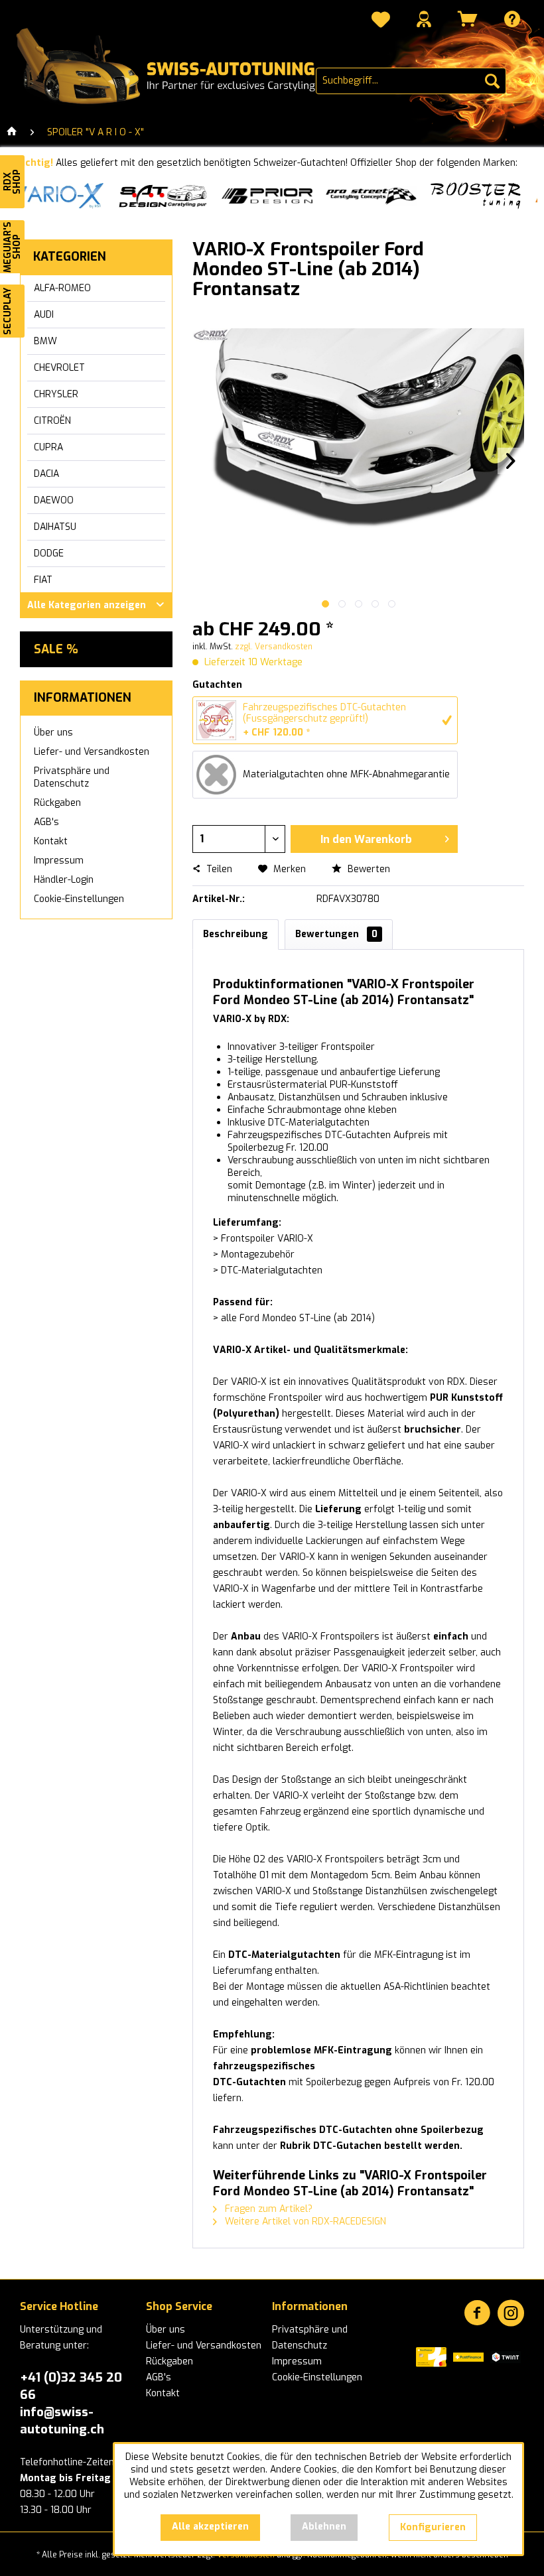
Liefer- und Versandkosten (92, 752)
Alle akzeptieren (210, 2527)
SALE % (56, 649)
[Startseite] (12, 133)
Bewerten (368, 869)
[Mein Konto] (424, 19)
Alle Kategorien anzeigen (87, 605)
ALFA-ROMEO (62, 288)
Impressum (59, 861)
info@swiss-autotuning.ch (62, 2420)
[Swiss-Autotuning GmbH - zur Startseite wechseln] (166, 67)
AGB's (46, 822)
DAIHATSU (55, 527)
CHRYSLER (56, 394)
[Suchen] (492, 81)
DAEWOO (54, 500)
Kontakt (51, 841)
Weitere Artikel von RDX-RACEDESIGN (304, 2222)
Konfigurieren (433, 2527)
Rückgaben (57, 803)
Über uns (53, 733)
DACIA (46, 474)
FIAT (43, 580)
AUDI (44, 315)
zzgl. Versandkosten (274, 647)
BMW (45, 341)
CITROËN (52, 421)
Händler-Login (64, 880)
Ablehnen (324, 2527)
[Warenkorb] (468, 19)
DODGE (49, 553)
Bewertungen (336, 934)
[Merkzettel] (381, 21)
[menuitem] (381, 21)
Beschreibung (236, 934)
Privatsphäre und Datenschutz (72, 777)
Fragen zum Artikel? (267, 2209)
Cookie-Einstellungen (79, 899)
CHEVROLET (59, 368)
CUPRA (48, 447)
